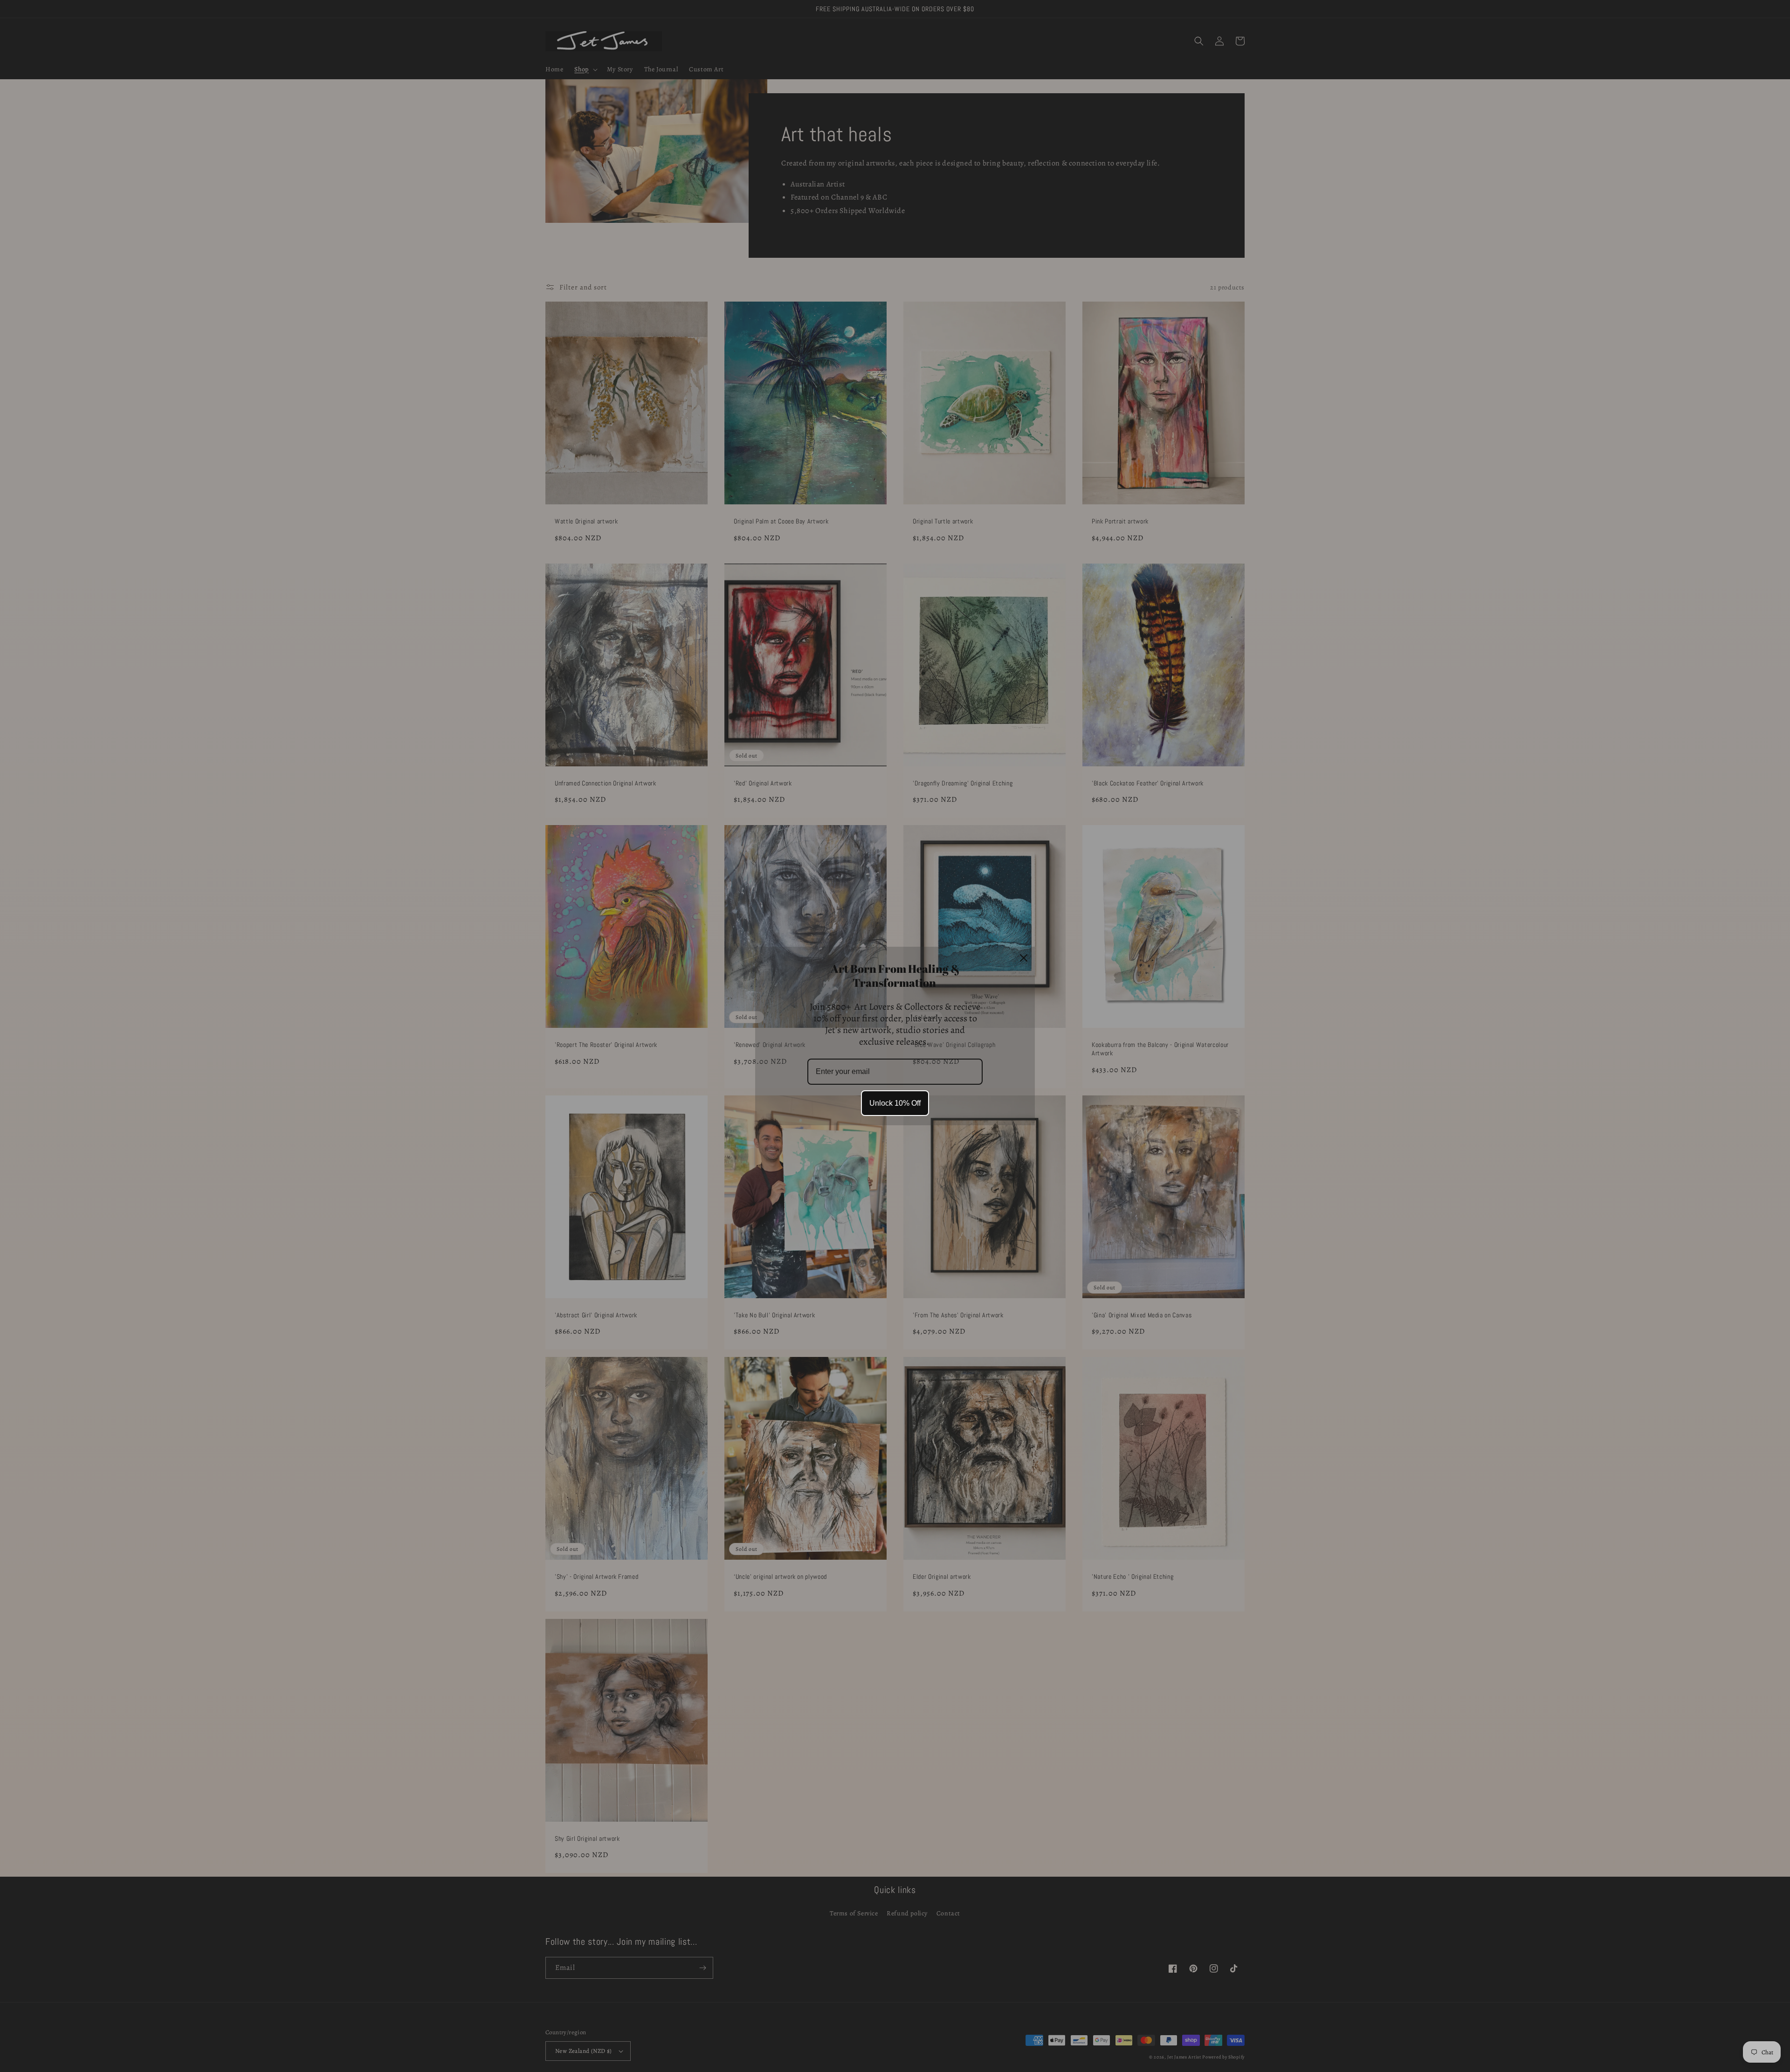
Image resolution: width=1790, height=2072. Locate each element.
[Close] (1024, 958)
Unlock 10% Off (895, 1103)
